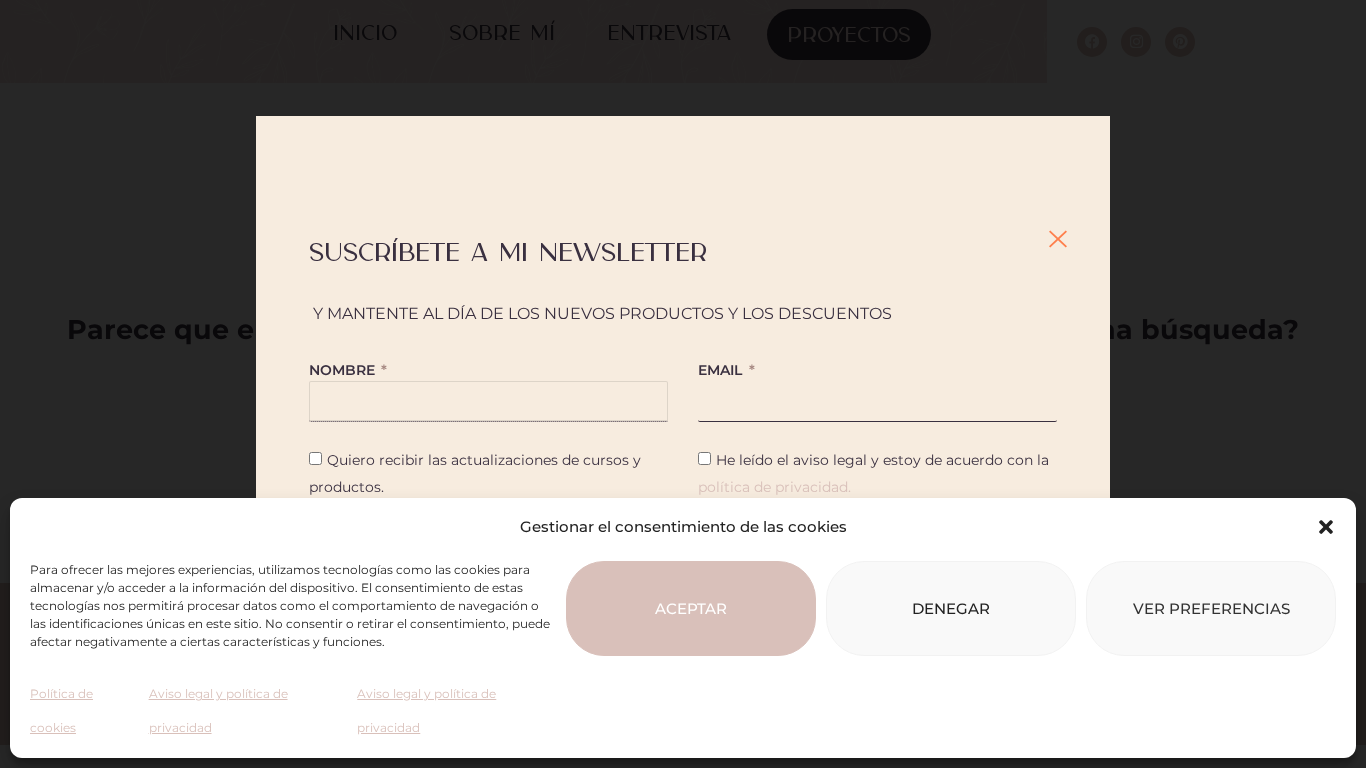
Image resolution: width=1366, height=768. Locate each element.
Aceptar (691, 608)
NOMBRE (344, 370)
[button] (1326, 527)
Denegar (951, 608)
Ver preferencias (1211, 608)
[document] (683, 384)
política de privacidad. (774, 487)
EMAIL (722, 370)
